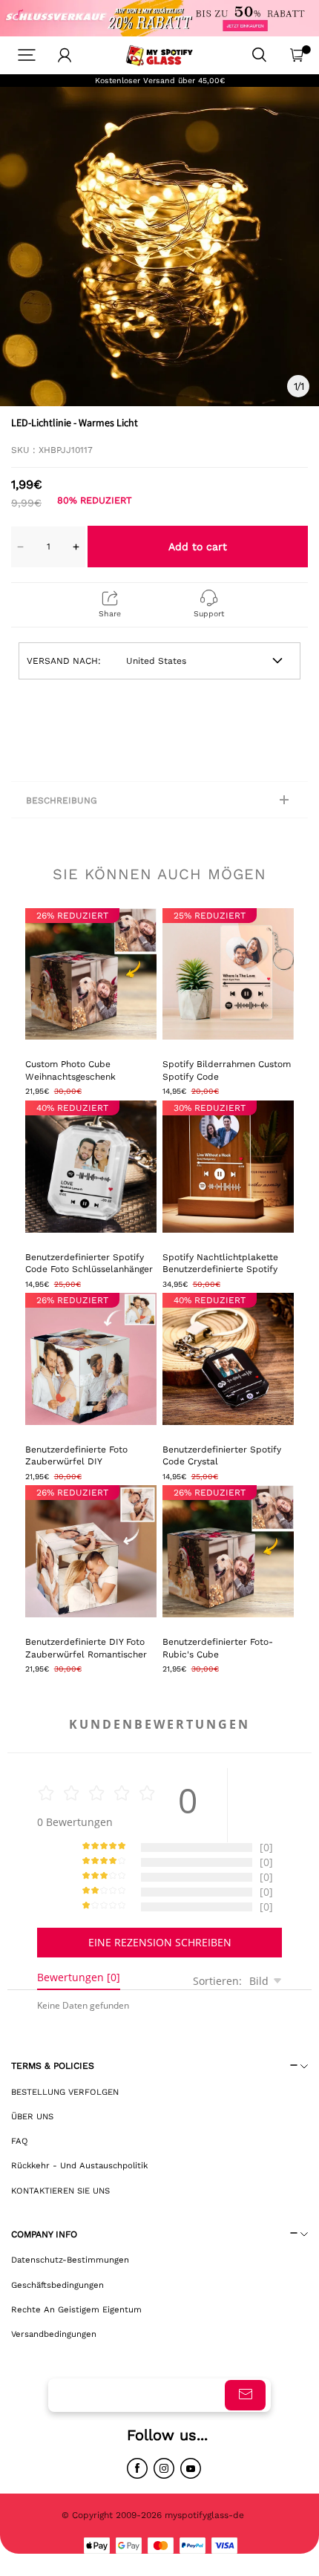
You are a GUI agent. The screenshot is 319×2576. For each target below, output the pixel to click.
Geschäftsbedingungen (57, 2285)
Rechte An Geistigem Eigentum (76, 2309)
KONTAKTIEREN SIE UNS (60, 2191)
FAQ (20, 2141)
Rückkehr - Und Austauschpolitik (79, 2165)
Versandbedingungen (54, 2334)
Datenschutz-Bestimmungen (70, 2260)
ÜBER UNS (32, 2116)
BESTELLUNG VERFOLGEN (65, 2092)
